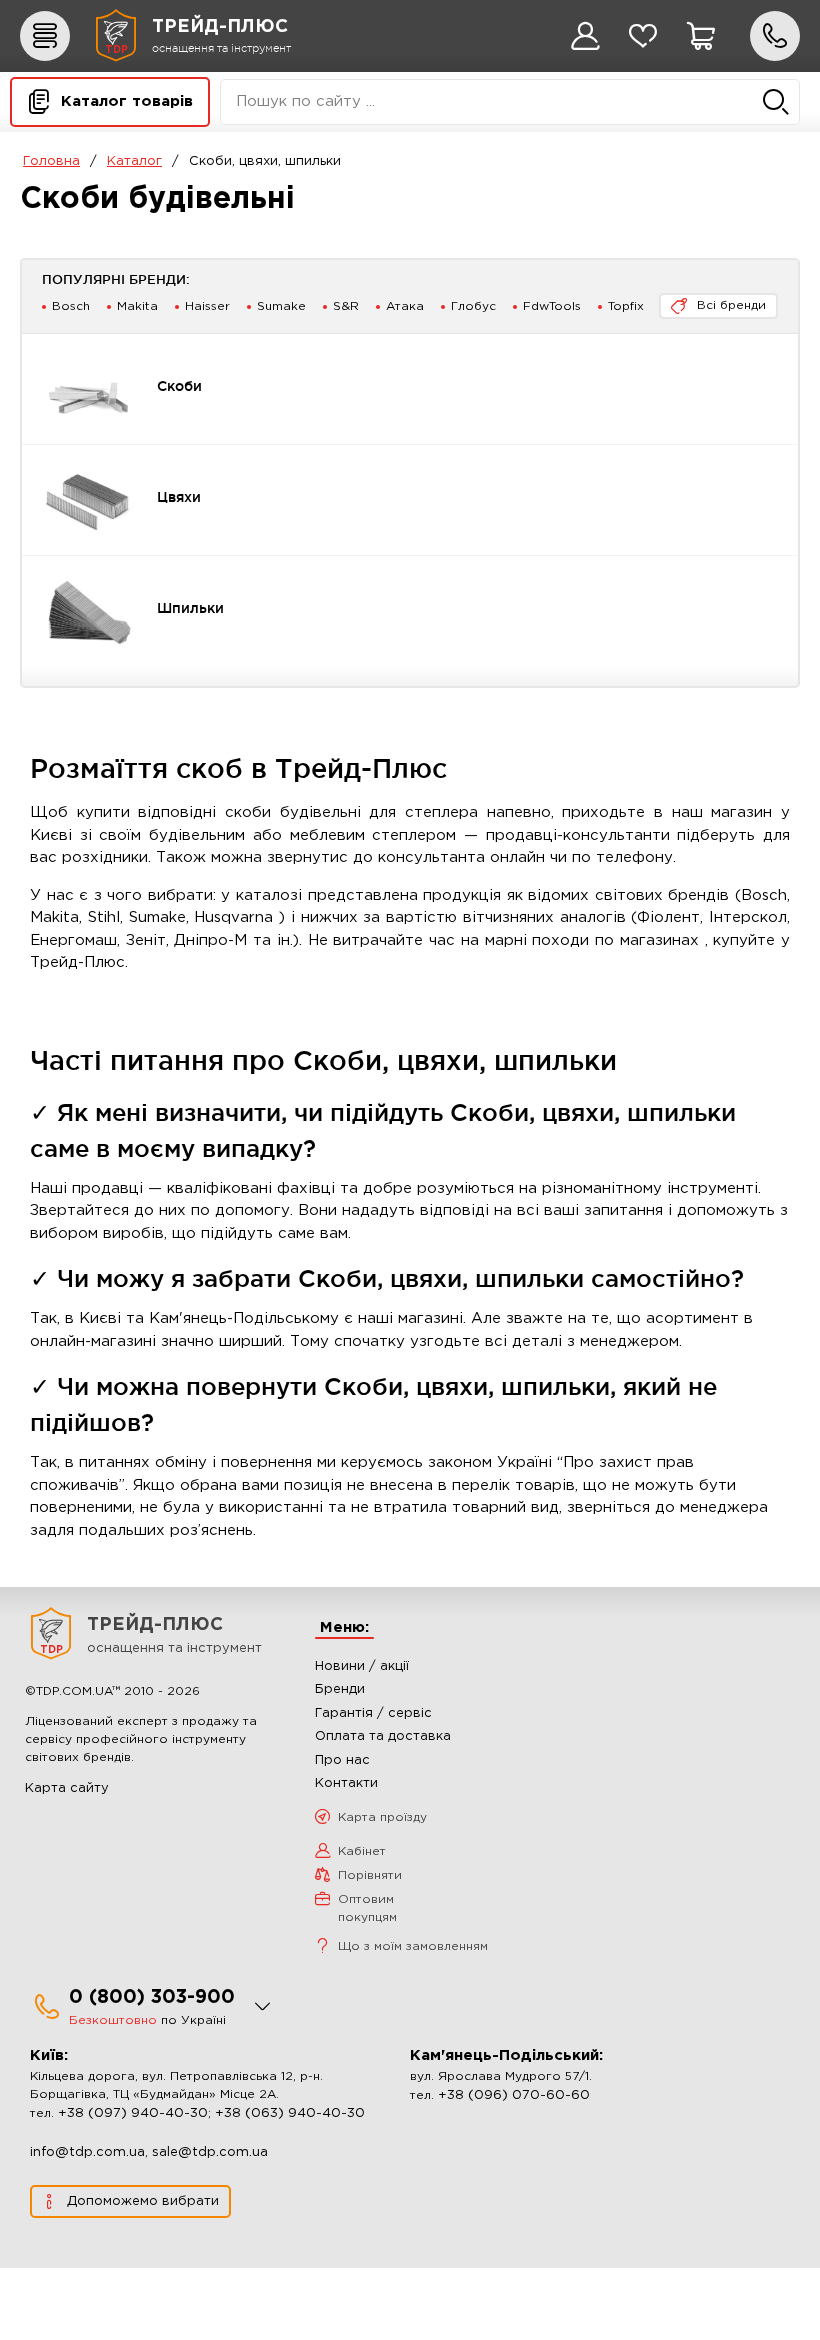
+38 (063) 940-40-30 (290, 2113)
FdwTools (552, 306)
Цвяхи (179, 497)
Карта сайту (67, 1788)
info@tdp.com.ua (87, 2152)
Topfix (626, 306)
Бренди (340, 1689)
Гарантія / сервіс (373, 1713)
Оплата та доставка (383, 1736)
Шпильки (190, 608)
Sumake (281, 306)
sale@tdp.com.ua (210, 2152)
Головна (51, 161)
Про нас (342, 1760)
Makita (137, 306)
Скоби (179, 386)
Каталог (134, 161)
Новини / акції (362, 1666)
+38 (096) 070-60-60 (514, 2095)
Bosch (71, 306)
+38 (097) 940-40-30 (133, 2113)
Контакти (346, 1783)
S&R (346, 306)
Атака (405, 306)
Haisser (207, 306)
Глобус (473, 306)
